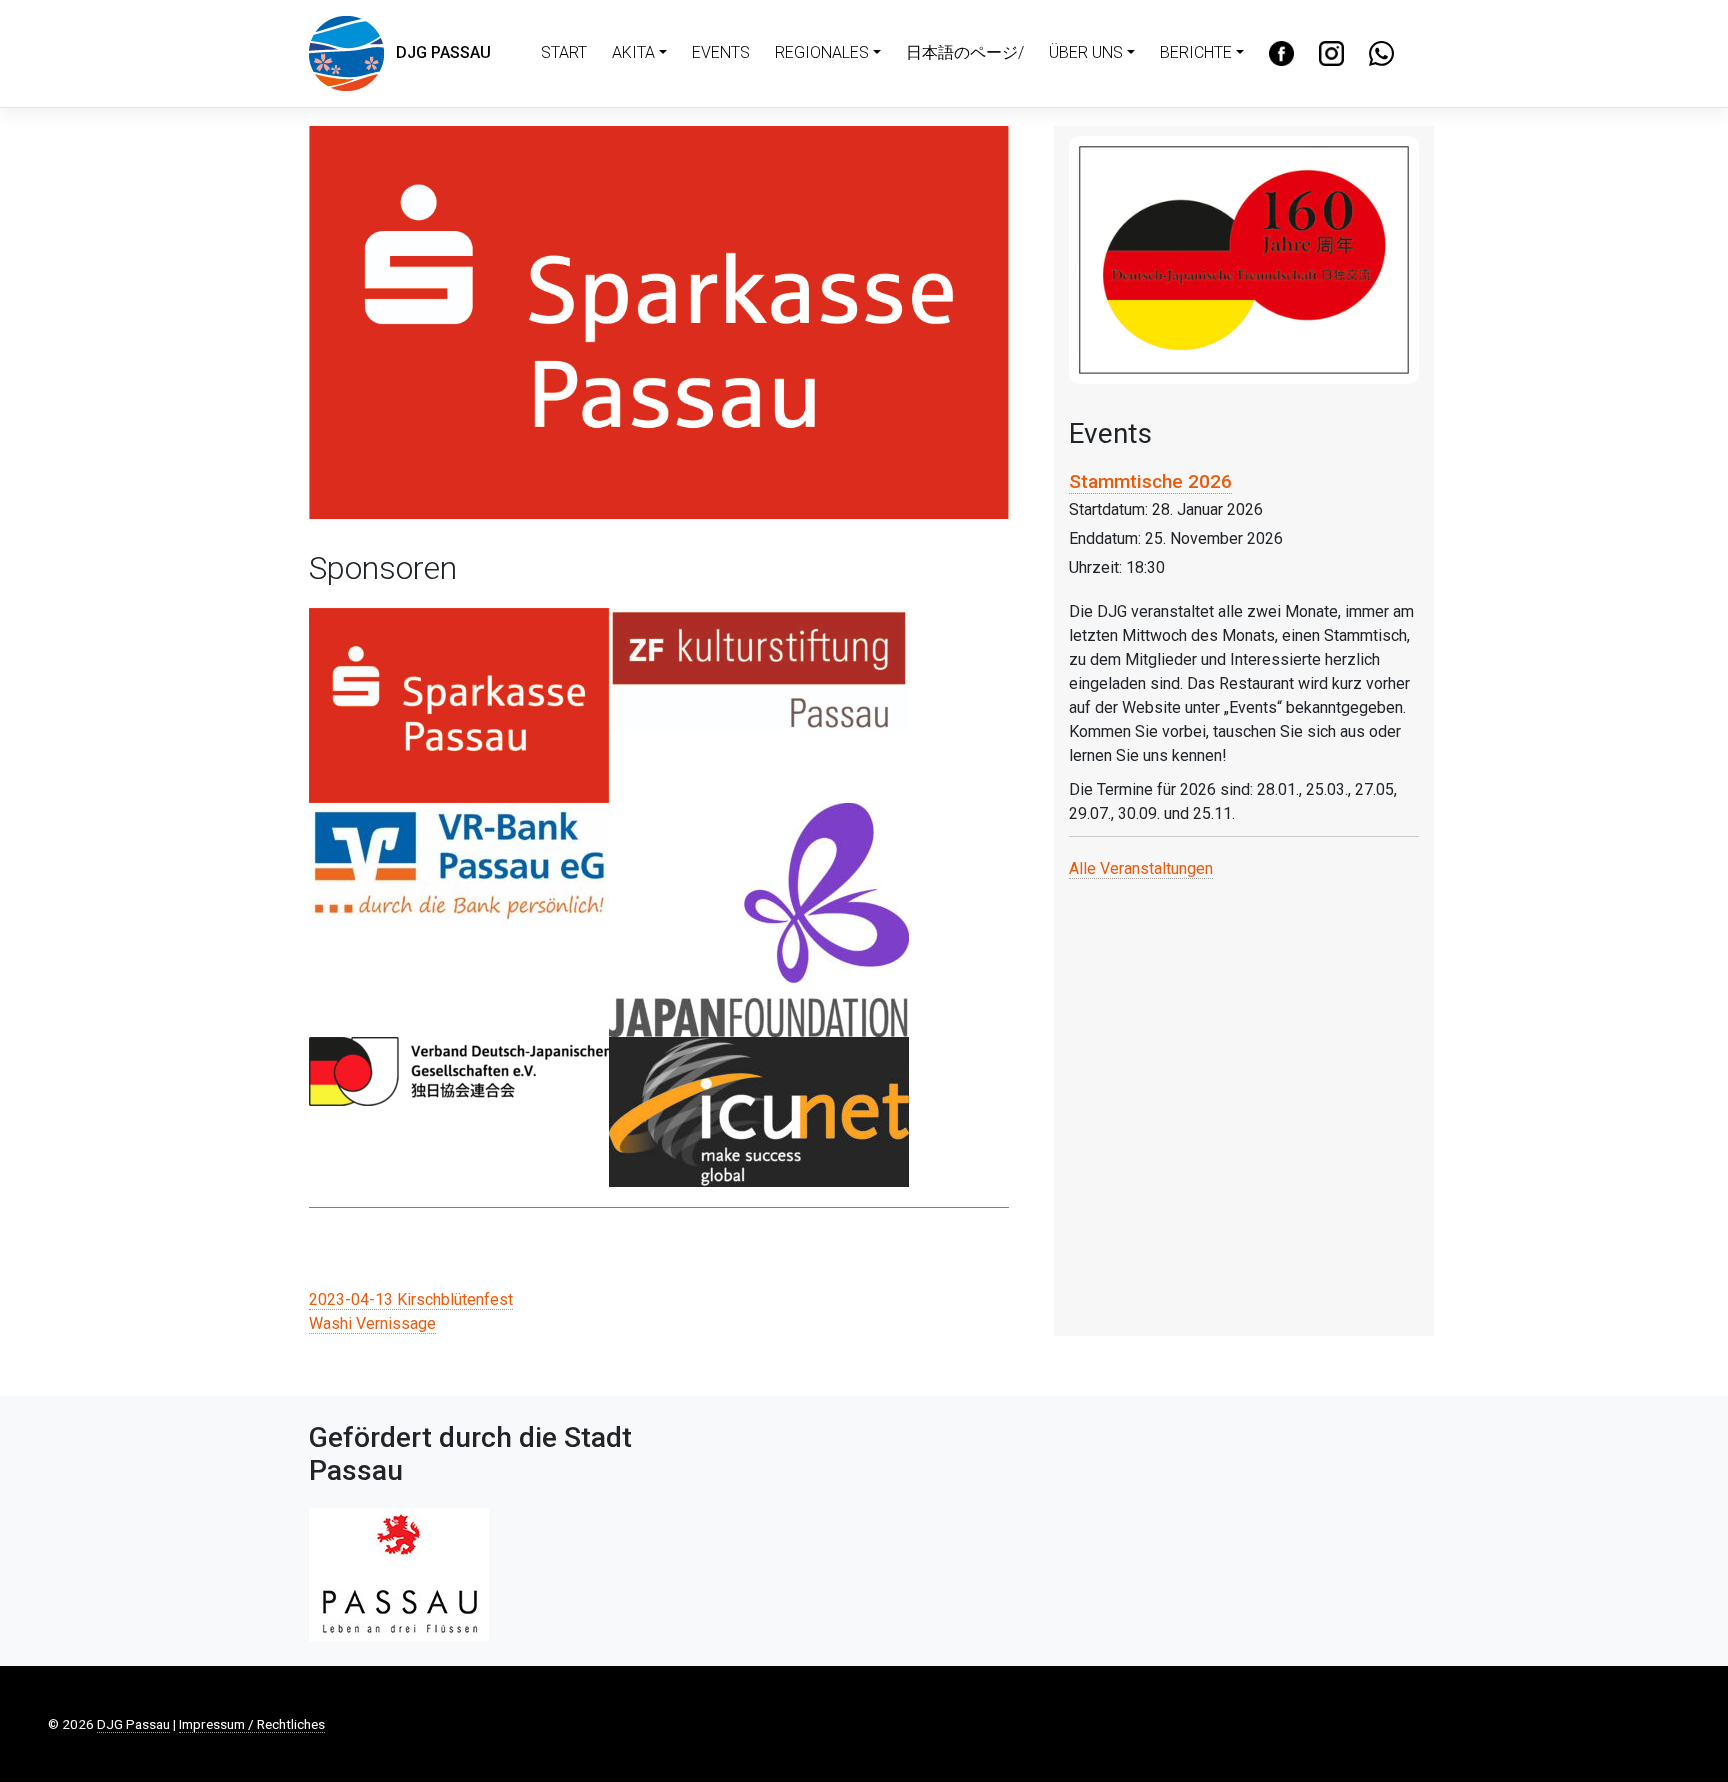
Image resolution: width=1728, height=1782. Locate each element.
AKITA (633, 52)
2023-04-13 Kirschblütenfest (411, 1299)
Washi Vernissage (372, 1323)
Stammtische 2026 (1150, 481)
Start (564, 52)
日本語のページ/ (965, 52)
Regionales (822, 52)
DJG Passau (437, 52)
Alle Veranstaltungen (1141, 868)
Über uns (1086, 52)
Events (721, 52)
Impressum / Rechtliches (252, 1724)
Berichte (1196, 52)
